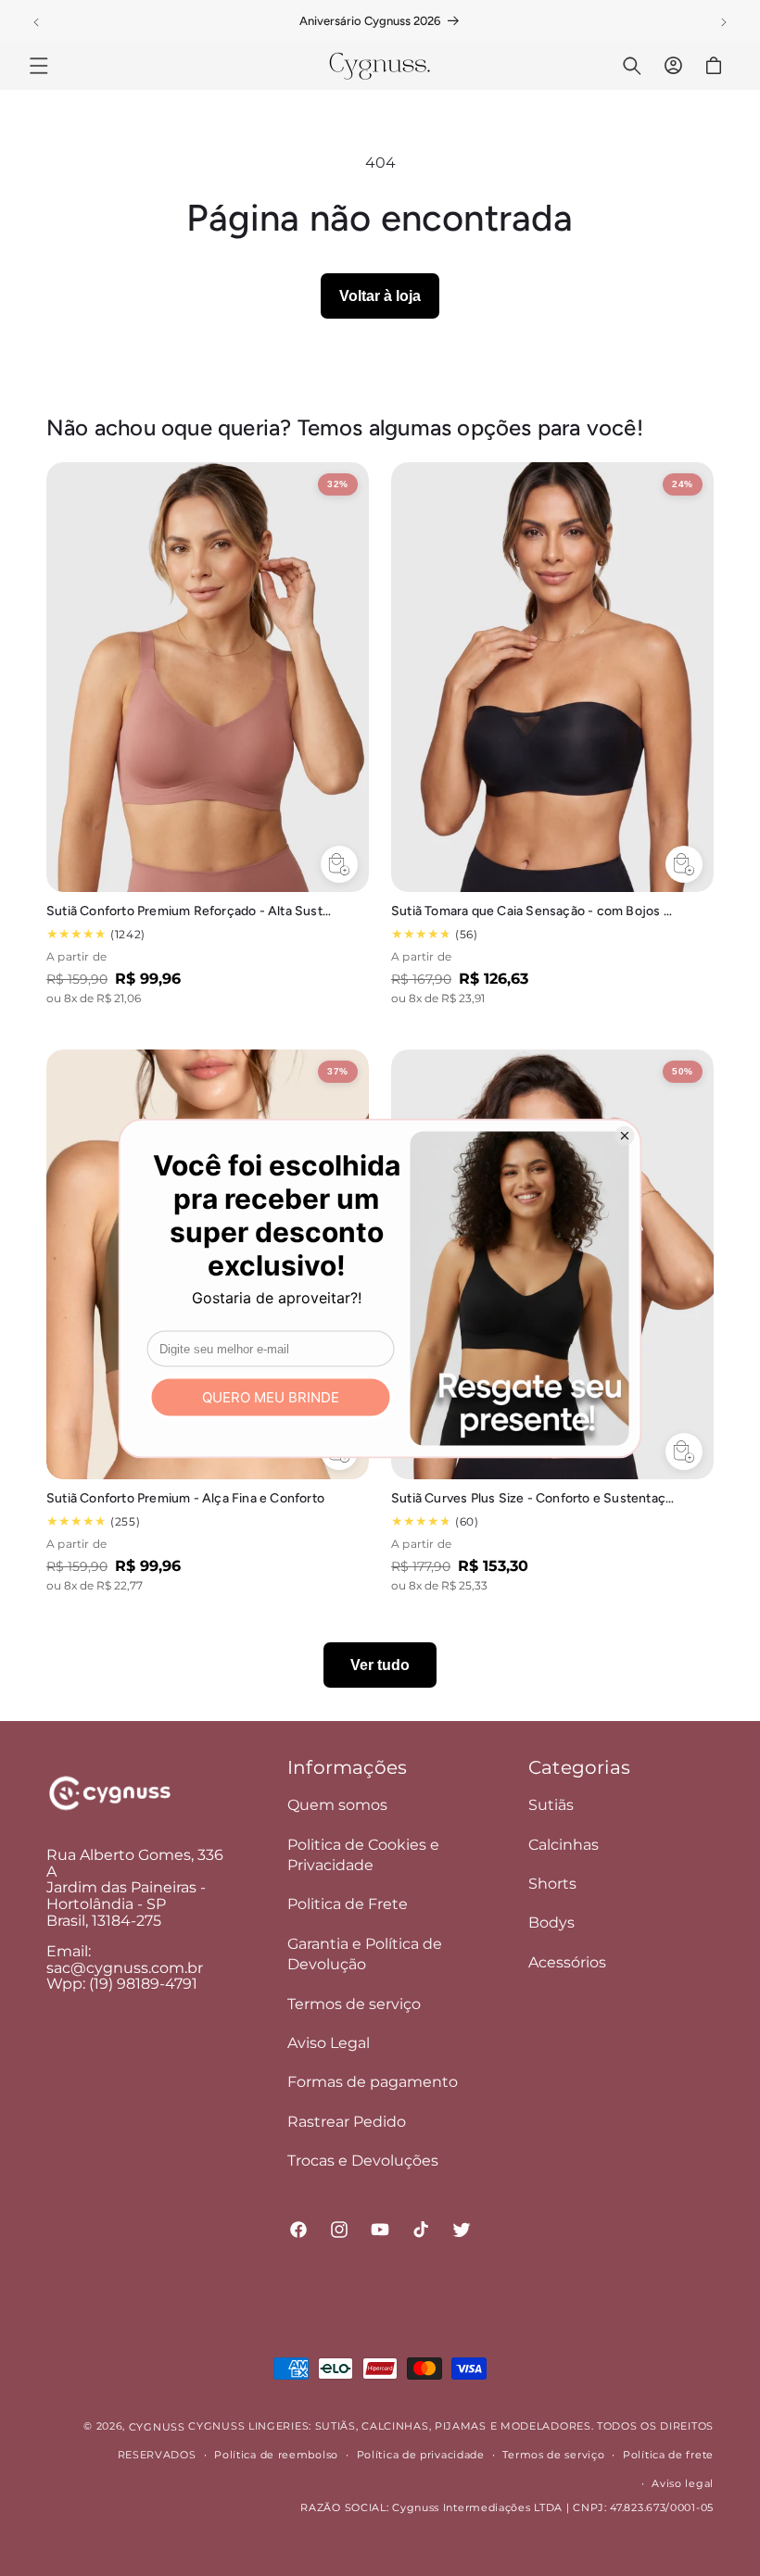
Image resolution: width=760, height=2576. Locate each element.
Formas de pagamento (373, 2082)
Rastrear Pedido (347, 2122)
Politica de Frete (348, 1904)
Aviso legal (683, 2483)
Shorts (552, 1884)
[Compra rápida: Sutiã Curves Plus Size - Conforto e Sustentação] (684, 1451)
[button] (39, 66)
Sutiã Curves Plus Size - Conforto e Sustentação (534, 1498)
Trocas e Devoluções (363, 2161)
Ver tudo (380, 1665)
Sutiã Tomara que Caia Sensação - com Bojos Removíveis (534, 911)
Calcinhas (564, 1845)
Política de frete (668, 2455)
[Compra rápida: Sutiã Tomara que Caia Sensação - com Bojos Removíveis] (684, 864)
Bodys (551, 1923)
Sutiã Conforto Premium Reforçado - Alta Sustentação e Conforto (189, 911)
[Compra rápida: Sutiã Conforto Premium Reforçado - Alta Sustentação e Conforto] (339, 864)
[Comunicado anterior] (36, 22)
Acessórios (567, 1962)
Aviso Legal (329, 2043)
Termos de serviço (354, 2004)
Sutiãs (551, 1805)
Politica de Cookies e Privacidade (363, 1855)
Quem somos (337, 1805)
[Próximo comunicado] (724, 22)
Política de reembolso (276, 2455)
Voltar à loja (380, 296)
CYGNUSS (157, 2427)
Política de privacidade (421, 2455)
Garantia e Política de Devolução (365, 1954)
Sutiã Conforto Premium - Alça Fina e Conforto (185, 1498)
